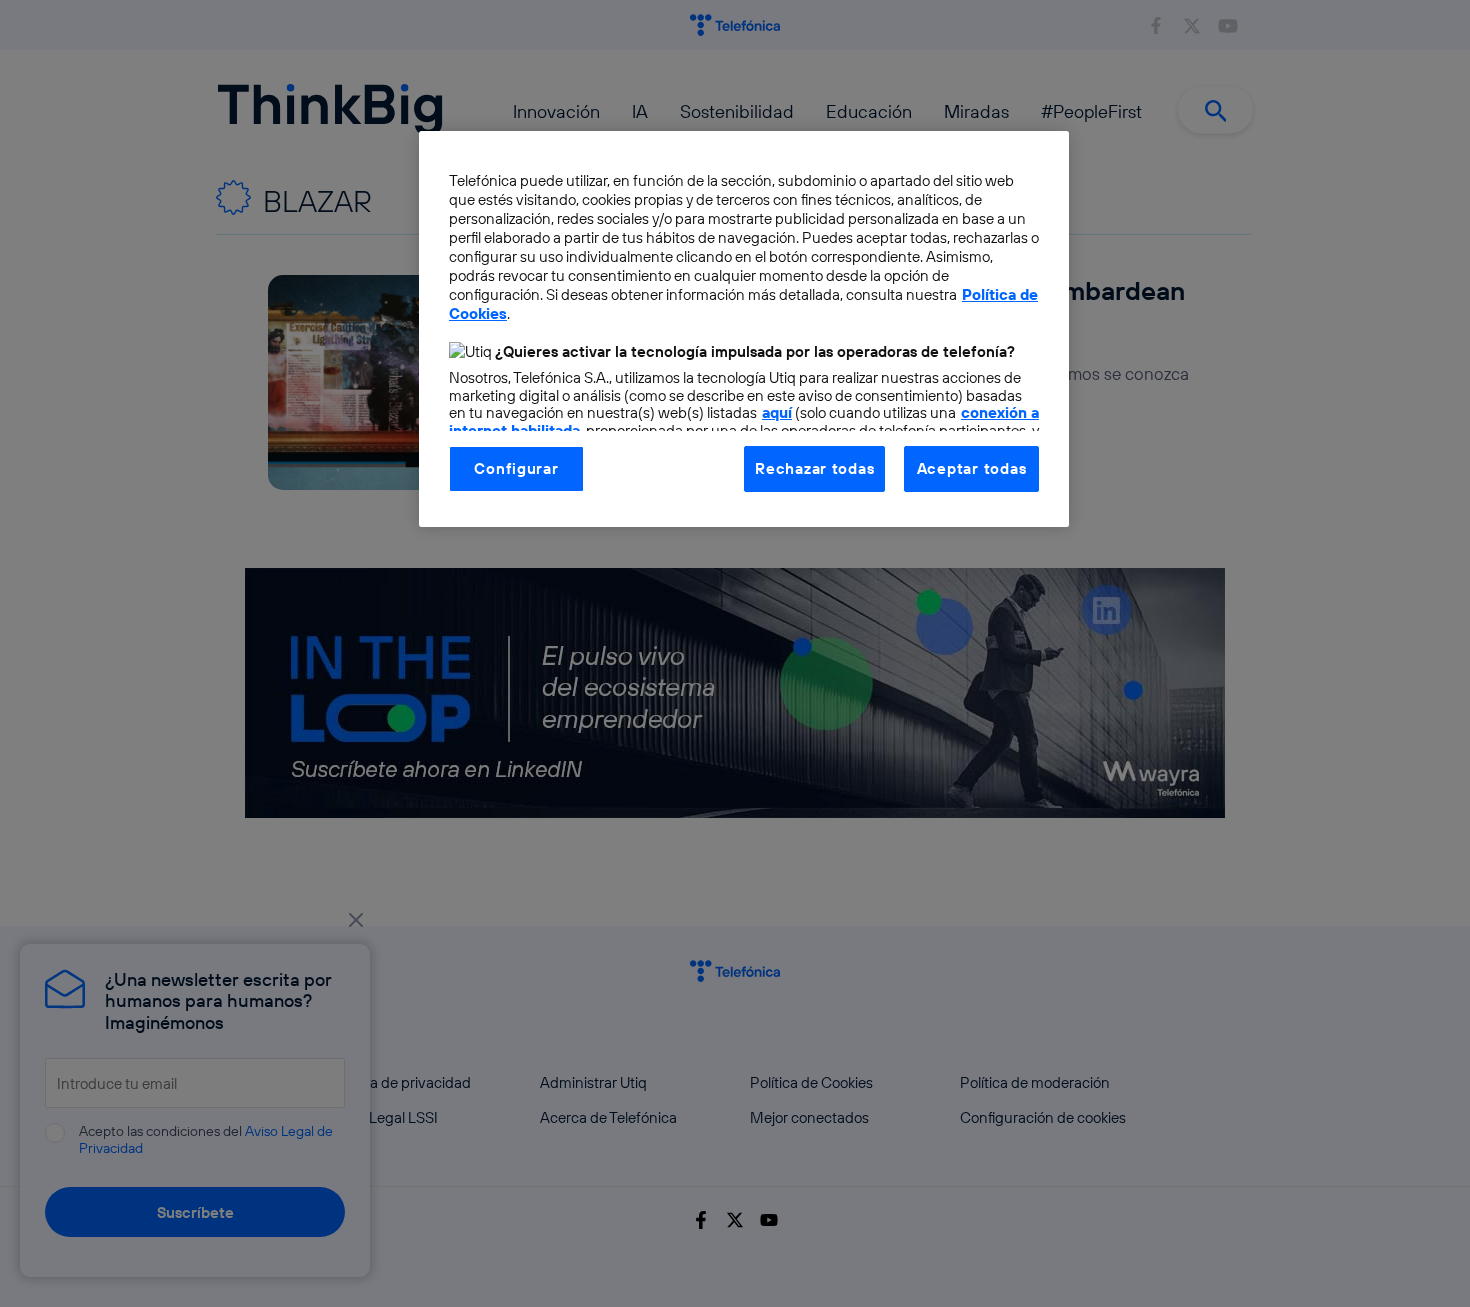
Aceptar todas (972, 468)
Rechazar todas (814, 468)
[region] (744, 329)
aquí (777, 412)
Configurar (516, 468)
